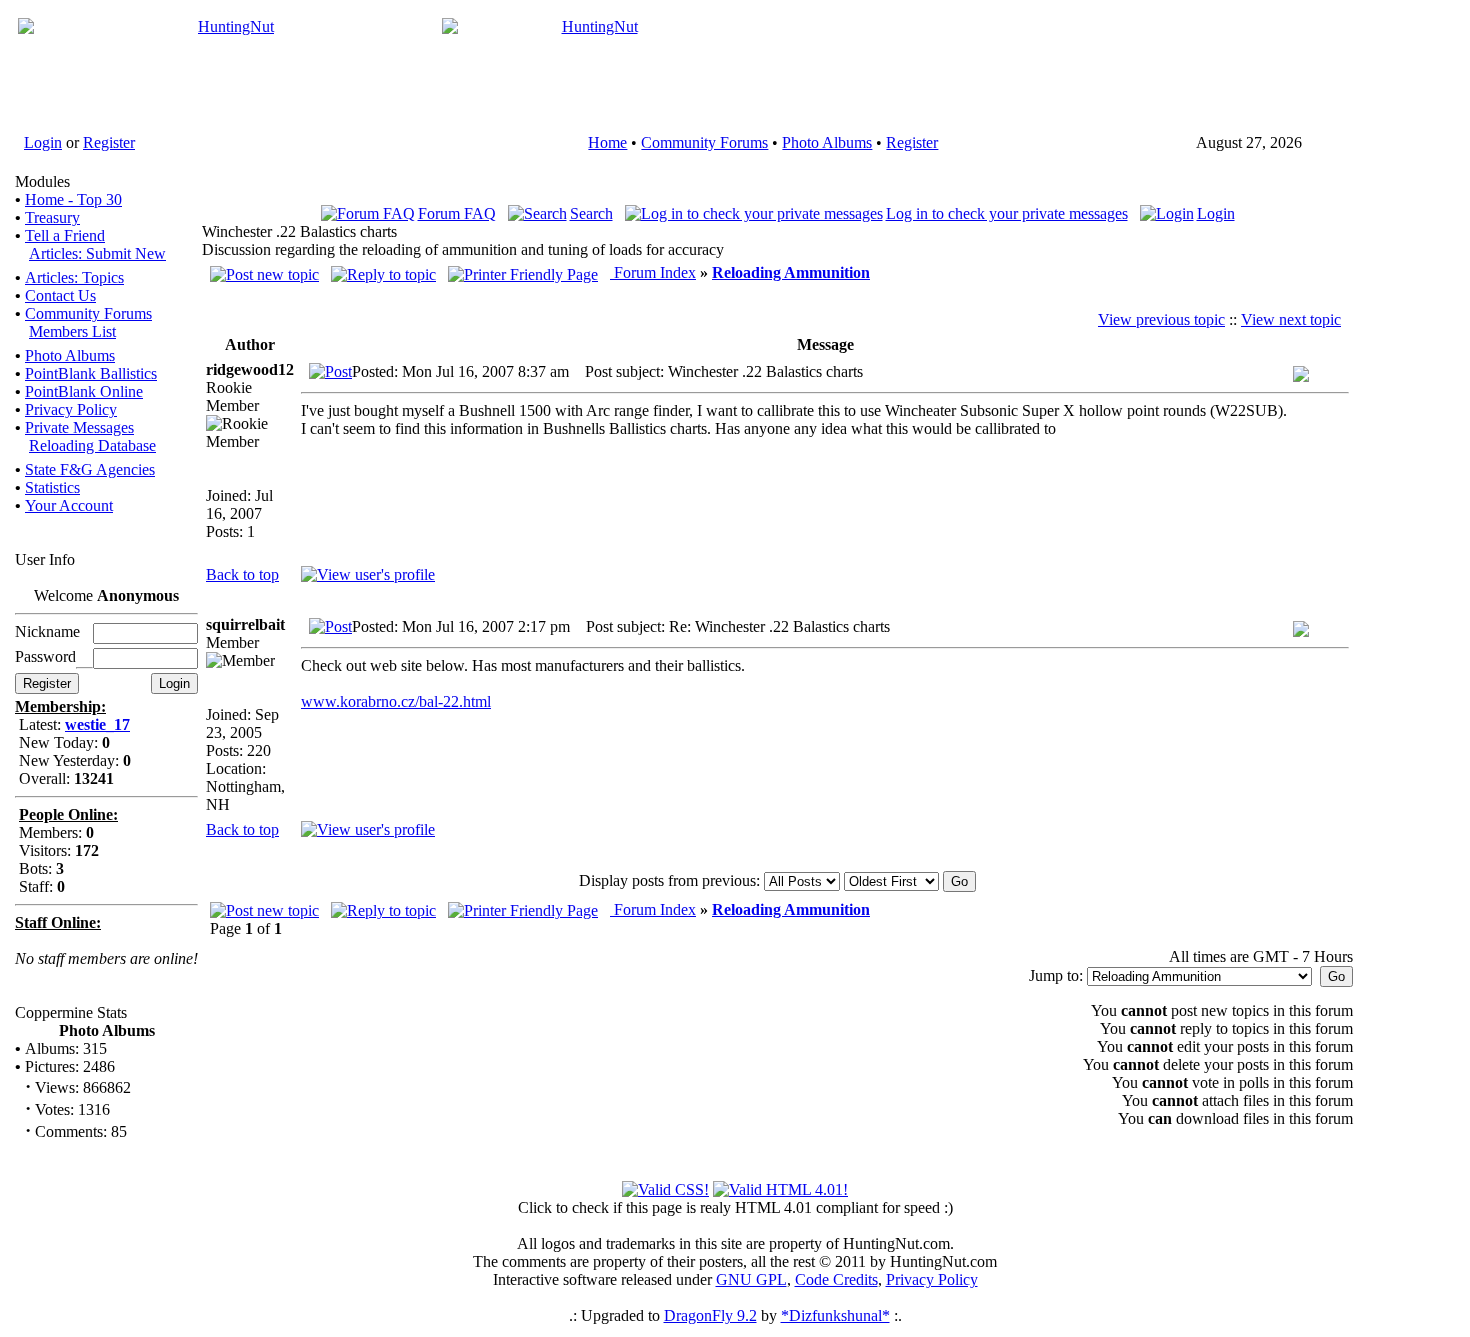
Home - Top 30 (73, 199)
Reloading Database (92, 445)
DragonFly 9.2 (710, 1315)
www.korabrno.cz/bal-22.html (396, 701)
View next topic (1291, 319)
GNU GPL (751, 1279)
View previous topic (1161, 319)
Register (109, 142)
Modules (42, 181)
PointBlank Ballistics (91, 373)
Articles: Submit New (97, 253)
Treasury (52, 217)
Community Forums (704, 142)
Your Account (69, 505)
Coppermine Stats (71, 1012)
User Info (45, 559)
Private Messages (79, 427)
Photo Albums (827, 142)
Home (607, 142)
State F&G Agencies (90, 469)
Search (591, 213)
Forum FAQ (457, 213)
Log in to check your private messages (1007, 213)
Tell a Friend (65, 235)
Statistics (52, 487)
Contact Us (60, 295)
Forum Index (653, 272)
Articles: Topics (74, 277)
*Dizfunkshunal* (835, 1315)
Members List (72, 331)
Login (43, 142)
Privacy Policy (71, 409)
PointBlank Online (84, 391)
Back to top (242, 574)
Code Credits (836, 1279)
